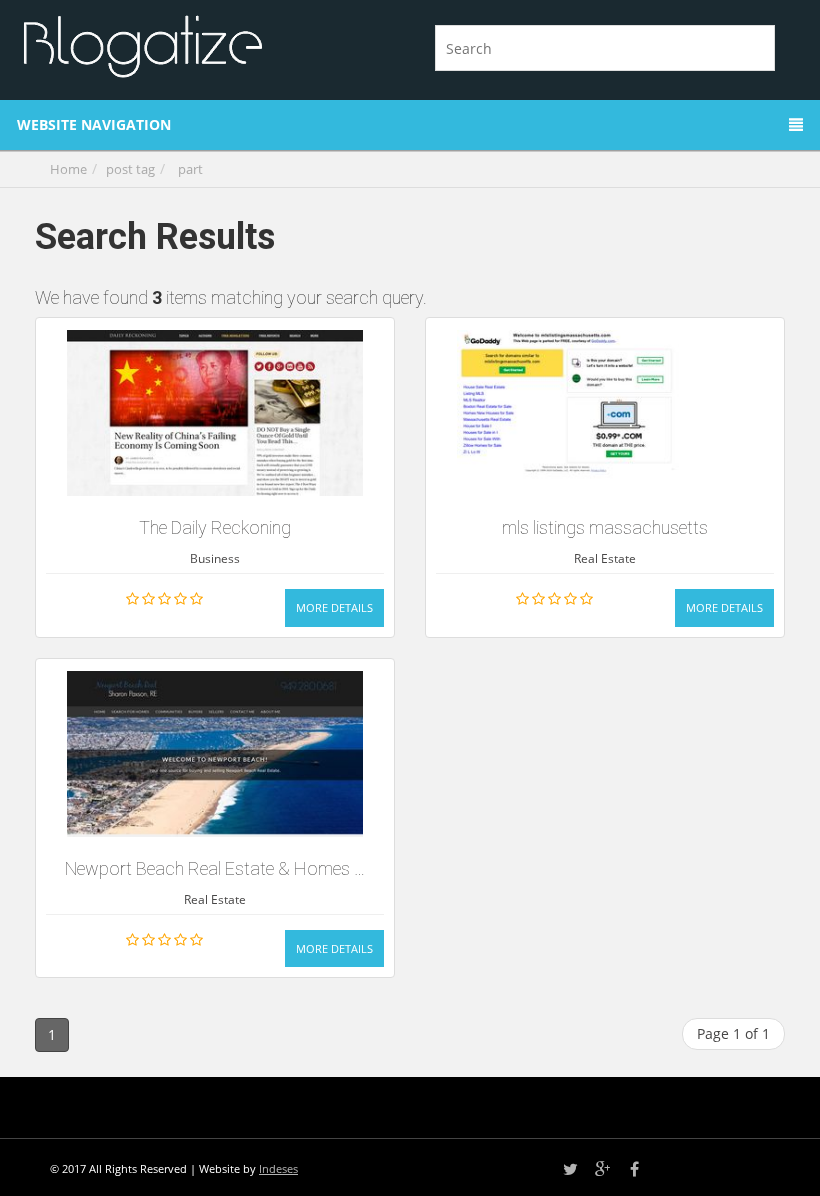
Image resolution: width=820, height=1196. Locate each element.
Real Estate (605, 558)
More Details (334, 607)
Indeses (278, 1168)
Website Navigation (94, 124)
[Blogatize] (207, 44)
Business (215, 558)
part (190, 169)
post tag (130, 169)
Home (68, 169)
